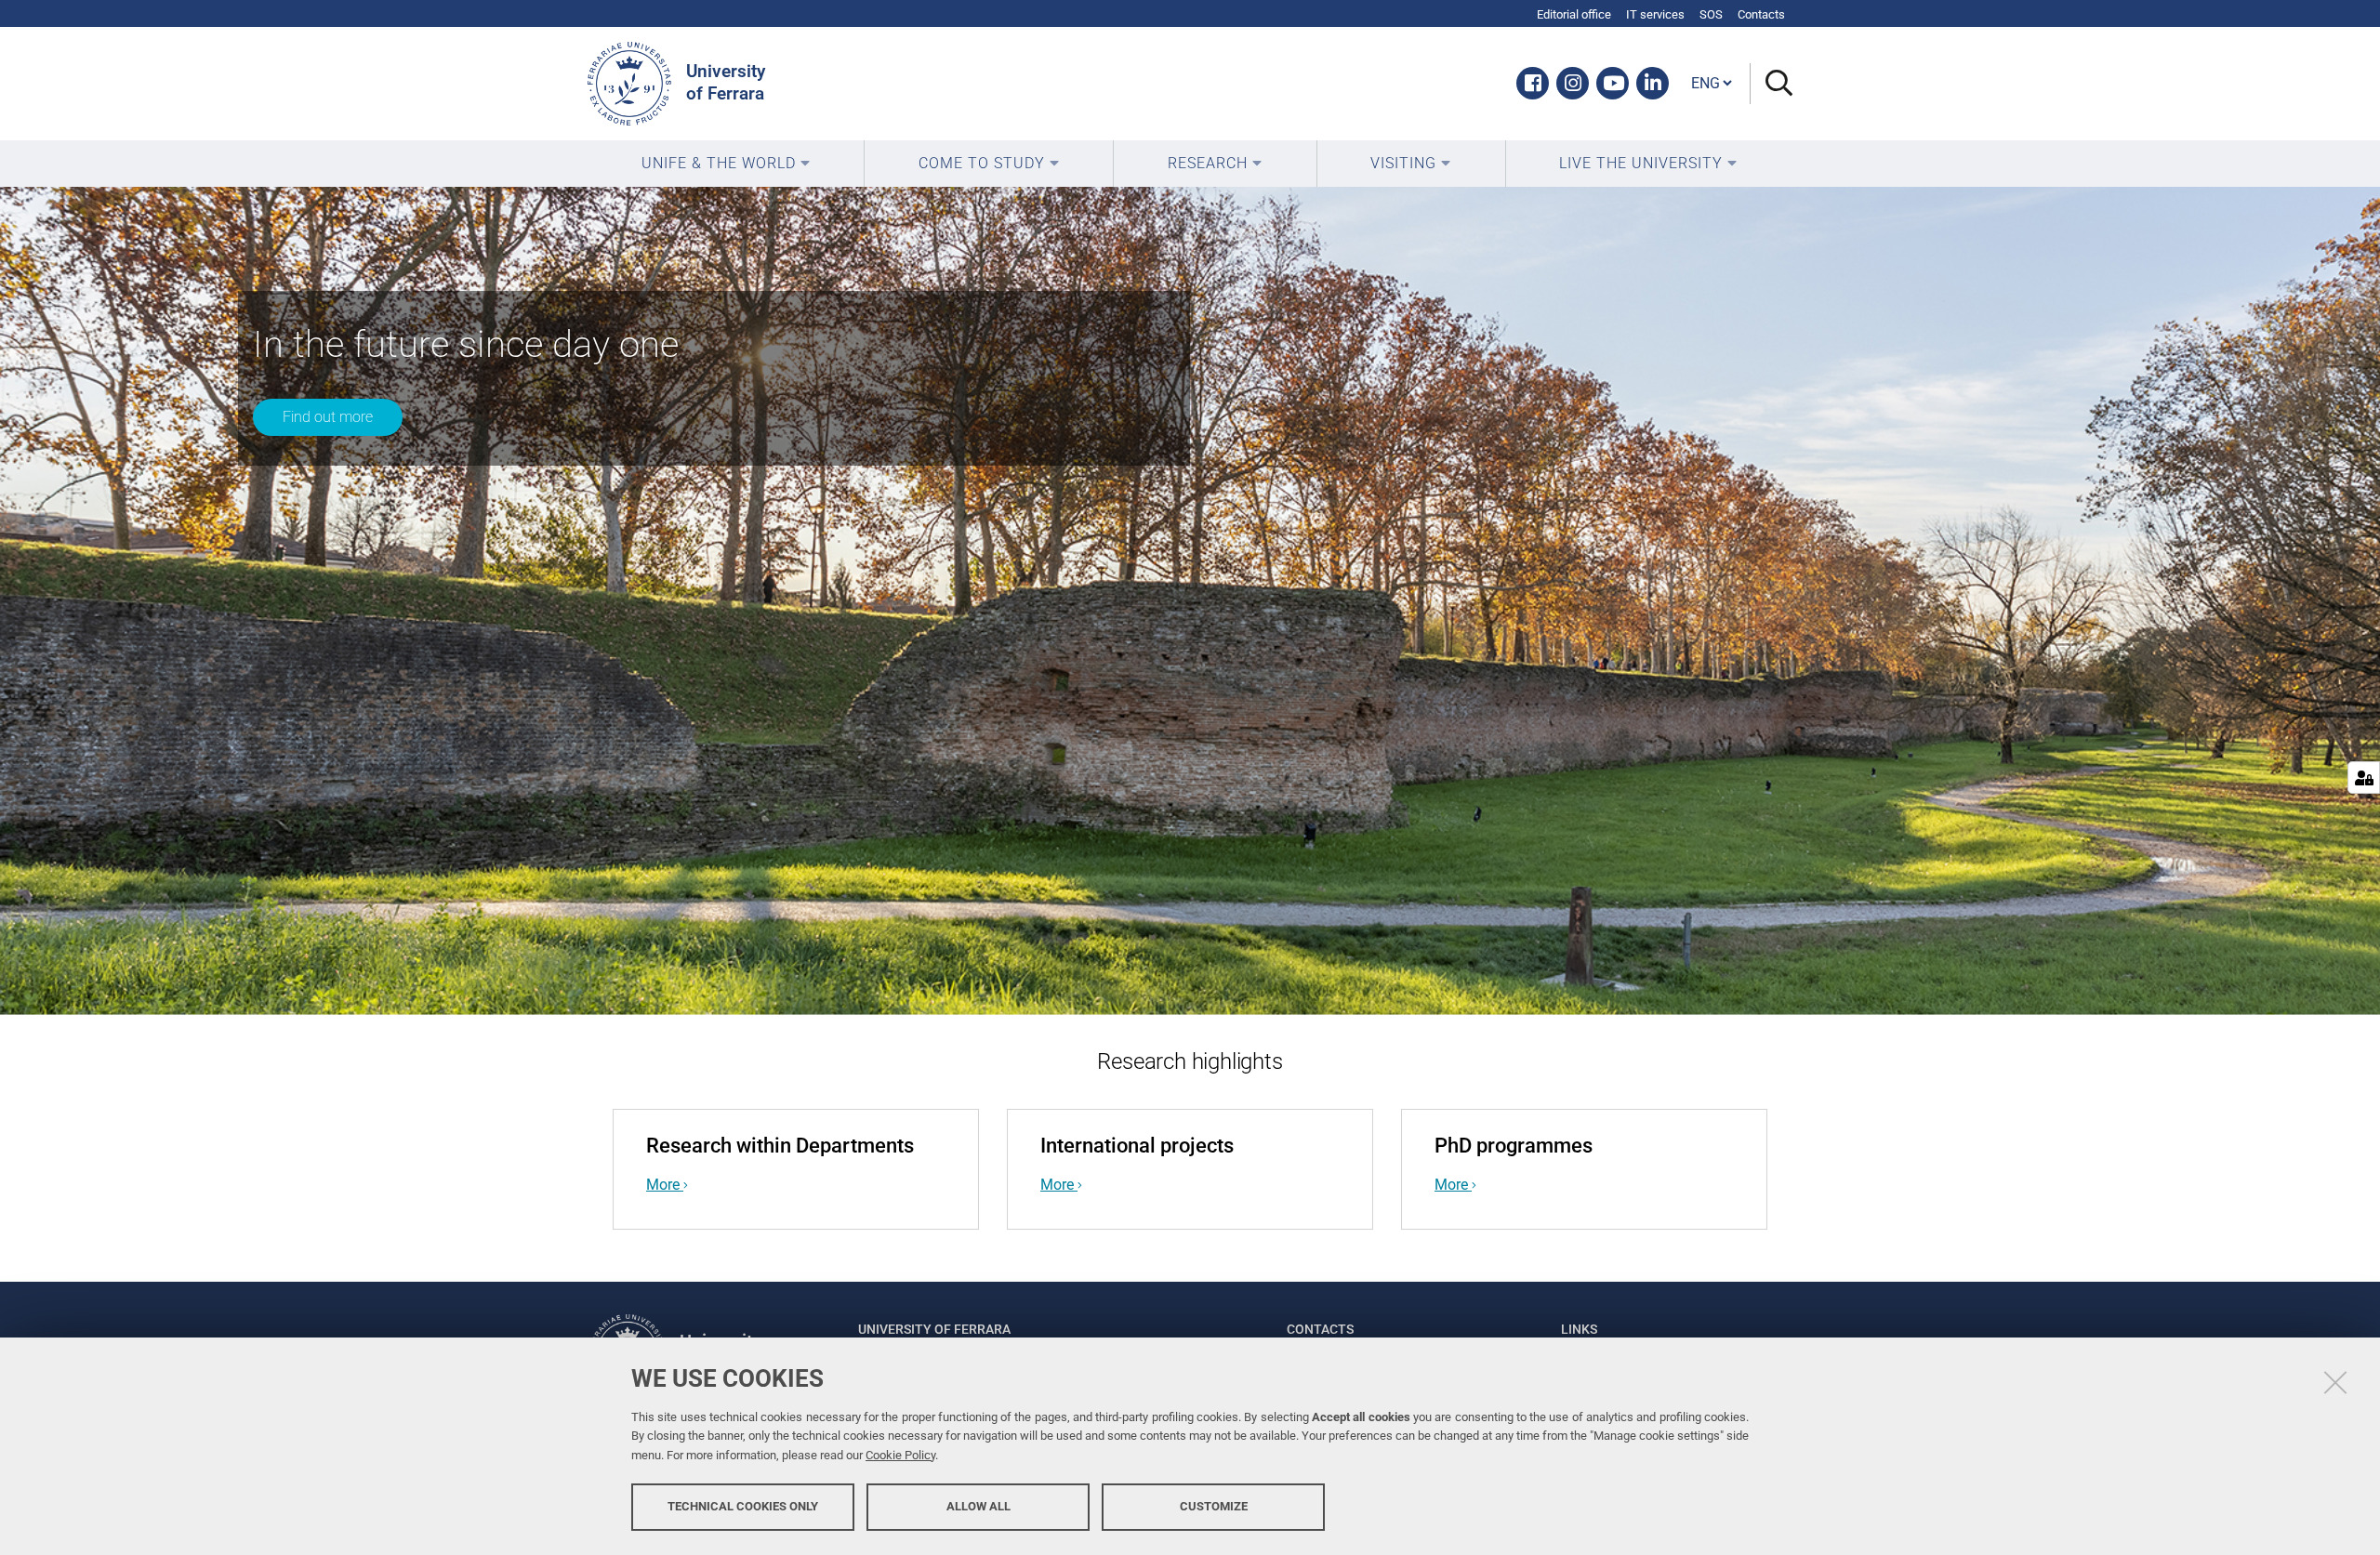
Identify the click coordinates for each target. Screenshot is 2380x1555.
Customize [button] (1214, 1506)
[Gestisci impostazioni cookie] (2364, 777)
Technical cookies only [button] (743, 1506)
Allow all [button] (978, 1506)
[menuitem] (726, 164)
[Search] (1772, 84)
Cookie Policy (900, 1455)
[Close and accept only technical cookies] (2335, 1382)
